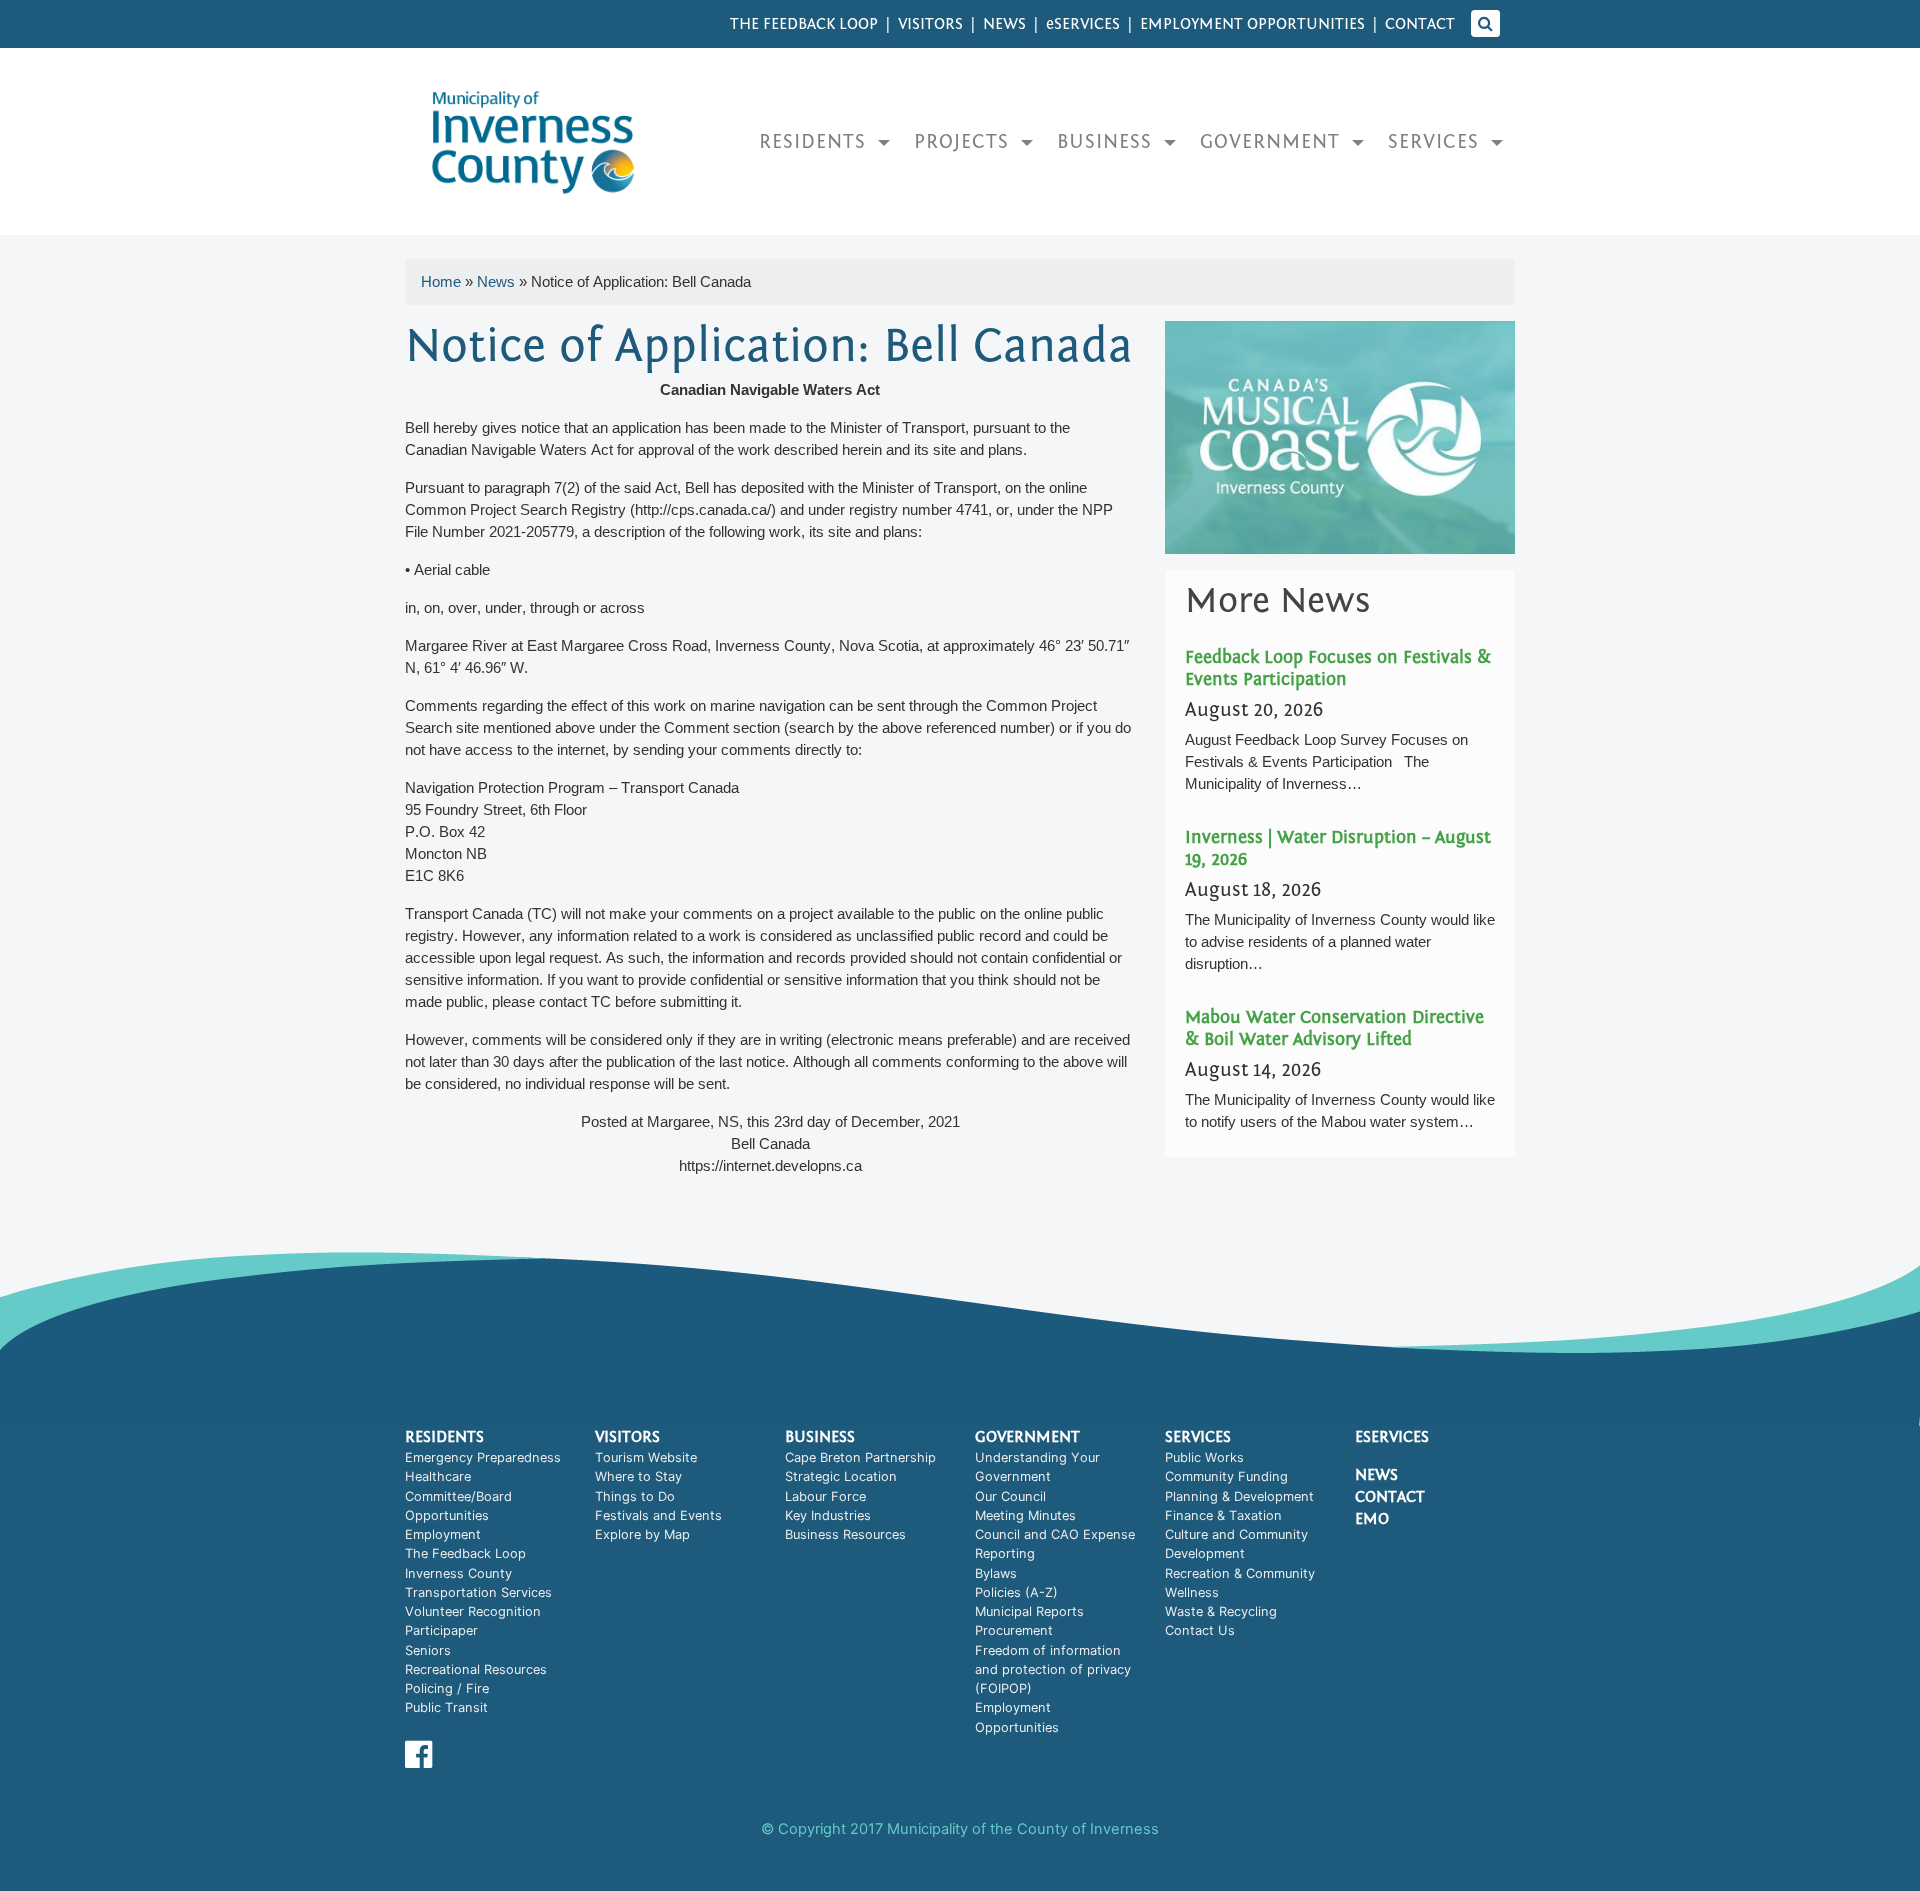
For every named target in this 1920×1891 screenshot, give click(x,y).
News (1004, 24)
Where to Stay (638, 1476)
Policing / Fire (447, 1688)
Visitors (930, 24)
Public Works (1204, 1457)
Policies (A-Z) (1016, 1592)
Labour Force (825, 1496)
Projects (964, 141)
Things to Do (635, 1496)
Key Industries (828, 1515)
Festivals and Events (658, 1515)
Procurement (1014, 1630)
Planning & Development (1239, 1496)
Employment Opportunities (1252, 24)
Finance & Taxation (1223, 1515)
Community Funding (1226, 1476)
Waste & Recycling (1221, 1611)
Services (1436, 141)
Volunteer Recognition (473, 1611)
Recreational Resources (476, 1669)
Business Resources (845, 1534)
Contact (1420, 24)
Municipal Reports (1029, 1611)
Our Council (1010, 1496)
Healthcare (438, 1476)
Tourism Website (646, 1457)
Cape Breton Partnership (860, 1457)
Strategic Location (841, 1476)
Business (1107, 141)
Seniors (428, 1650)
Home (441, 281)
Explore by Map (642, 1534)
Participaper (441, 1630)
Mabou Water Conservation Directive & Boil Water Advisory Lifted (1334, 1028)
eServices (1392, 1437)
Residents (815, 141)
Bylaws (996, 1573)
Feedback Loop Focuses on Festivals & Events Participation (1338, 668)
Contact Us (1200, 1630)
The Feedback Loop (804, 24)
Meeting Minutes (1025, 1515)
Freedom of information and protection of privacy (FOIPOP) (1053, 1670)
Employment (443, 1534)
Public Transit (446, 1707)
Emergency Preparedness (483, 1457)
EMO (1372, 1519)
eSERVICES (1083, 24)
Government (1273, 141)
